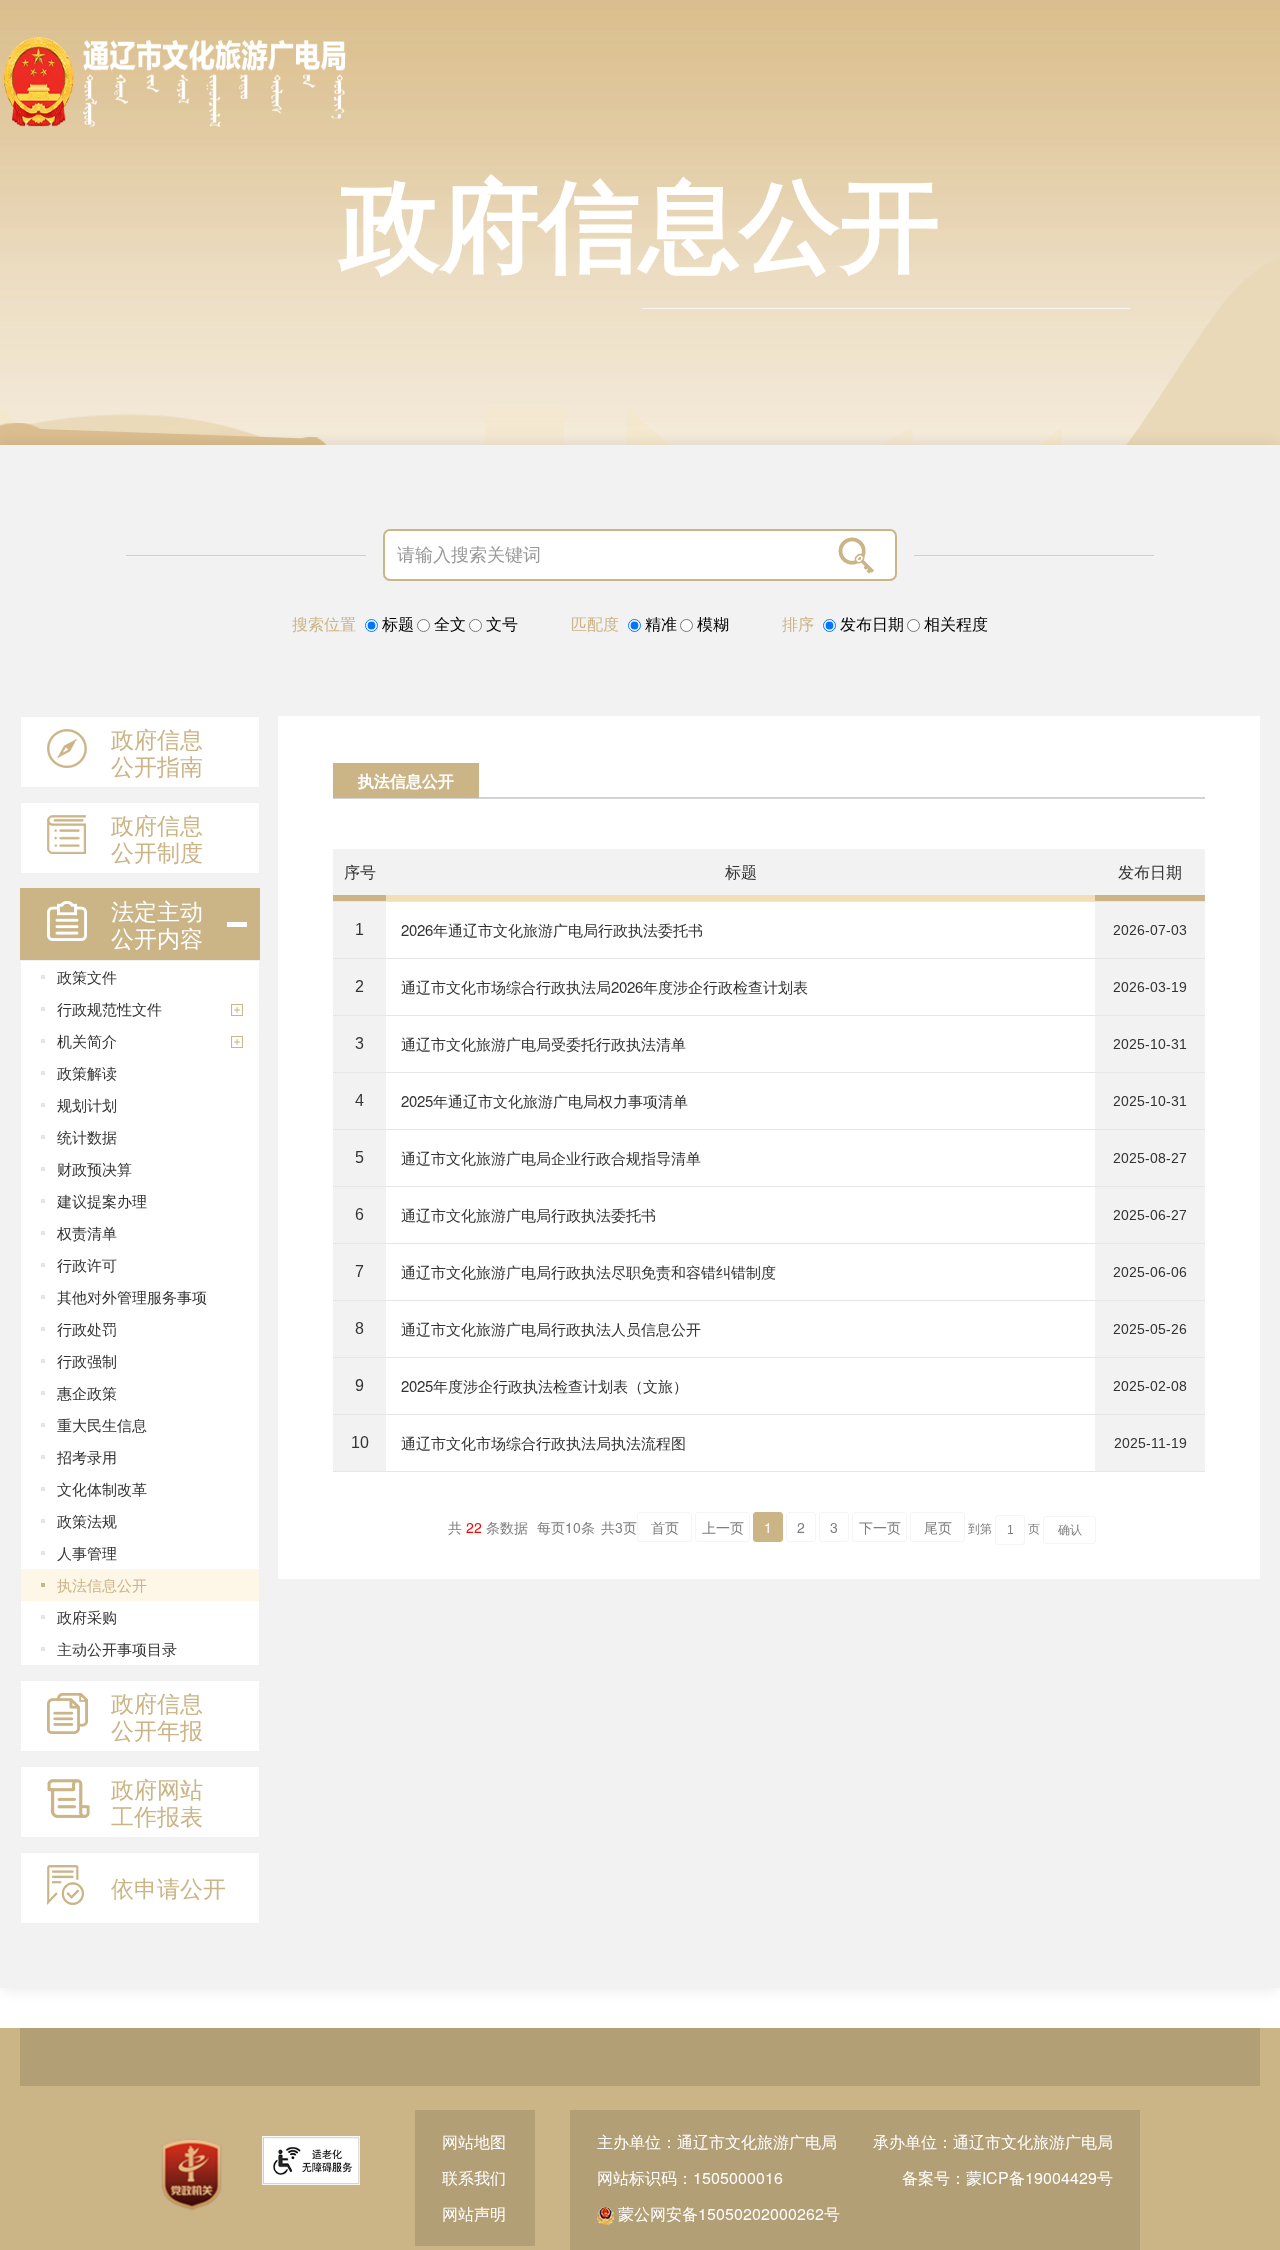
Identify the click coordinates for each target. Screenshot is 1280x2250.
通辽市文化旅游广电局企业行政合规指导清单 (551, 1157)
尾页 (938, 1527)
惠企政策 (87, 1392)
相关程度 (954, 624)
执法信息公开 (102, 1584)
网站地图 (474, 2141)
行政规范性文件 (109, 1008)
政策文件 (87, 976)
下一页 (880, 1527)
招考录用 (87, 1456)
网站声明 (474, 2213)
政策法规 (87, 1520)
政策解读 (87, 1072)
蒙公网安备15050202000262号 (727, 2213)
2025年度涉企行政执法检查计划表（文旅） (544, 1385)
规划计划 (87, 1104)
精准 (659, 624)
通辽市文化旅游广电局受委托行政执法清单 (543, 1043)
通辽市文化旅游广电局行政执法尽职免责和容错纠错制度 (588, 1271)
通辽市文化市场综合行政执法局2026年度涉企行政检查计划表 (604, 986)
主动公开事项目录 (117, 1648)
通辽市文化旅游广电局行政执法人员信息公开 (551, 1328)
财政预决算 (94, 1168)
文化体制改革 (102, 1488)
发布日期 (870, 624)
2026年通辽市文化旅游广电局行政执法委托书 (552, 929)
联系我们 (474, 2177)
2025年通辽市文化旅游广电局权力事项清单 (544, 1100)
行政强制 (87, 1360)
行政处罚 (87, 1328)
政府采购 (87, 1616)
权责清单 (87, 1232)
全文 (448, 624)
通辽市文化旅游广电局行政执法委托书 (528, 1214)
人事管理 (87, 1552)
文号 (500, 624)
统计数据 (87, 1136)
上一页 (723, 1527)
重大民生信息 (102, 1424)
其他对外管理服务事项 (132, 1296)
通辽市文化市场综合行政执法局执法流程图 (543, 1442)
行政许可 (87, 1264)
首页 (665, 1527)
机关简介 (87, 1040)
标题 (396, 624)
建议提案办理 (102, 1200)
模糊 (711, 624)
